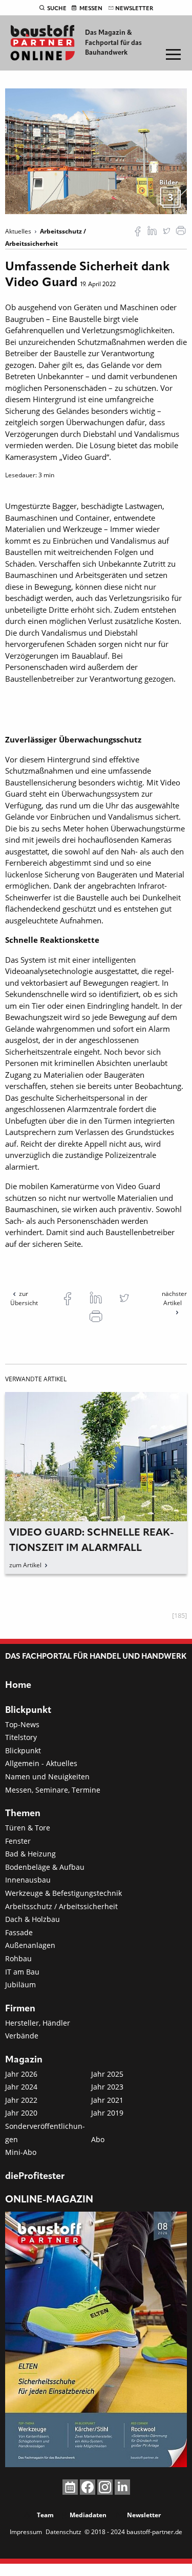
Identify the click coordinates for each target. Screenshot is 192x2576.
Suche (57, 9)
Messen (91, 9)
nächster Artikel (174, 1298)
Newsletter (134, 9)
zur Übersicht (24, 1298)
